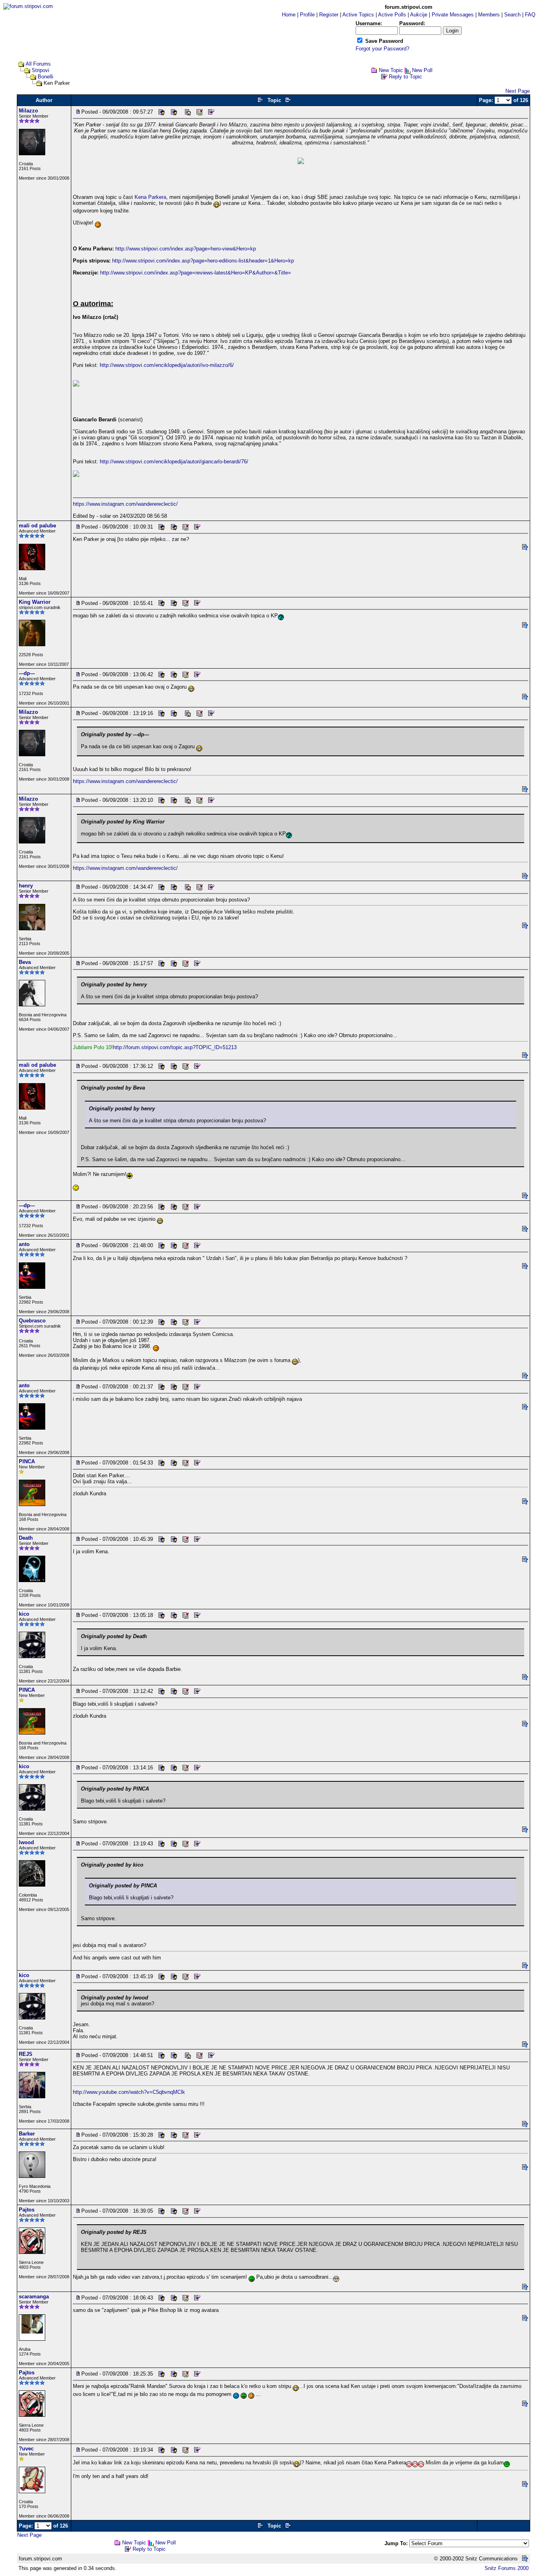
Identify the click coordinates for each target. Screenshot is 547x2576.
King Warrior (35, 602)
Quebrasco (32, 1321)
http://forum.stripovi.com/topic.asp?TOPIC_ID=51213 (175, 1047)
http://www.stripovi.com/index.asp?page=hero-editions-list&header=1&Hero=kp (203, 261)
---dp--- (27, 673)
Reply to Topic (405, 77)
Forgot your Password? (382, 49)
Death (26, 1538)
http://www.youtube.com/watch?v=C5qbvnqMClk (129, 2092)
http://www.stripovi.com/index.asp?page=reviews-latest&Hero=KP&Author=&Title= (196, 273)
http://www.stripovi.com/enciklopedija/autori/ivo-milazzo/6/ (167, 365)
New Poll (422, 70)
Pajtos (27, 2210)
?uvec (26, 2449)
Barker (27, 2134)
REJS (26, 2054)
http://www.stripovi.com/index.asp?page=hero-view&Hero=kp (186, 249)
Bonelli (45, 77)
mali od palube (37, 526)
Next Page (518, 91)
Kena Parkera (150, 197)
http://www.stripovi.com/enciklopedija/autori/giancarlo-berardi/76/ (174, 462)
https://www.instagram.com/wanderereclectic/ (125, 504)
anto (24, 1244)
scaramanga (34, 2297)
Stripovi (40, 70)
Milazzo (28, 111)
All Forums (38, 64)
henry (26, 886)
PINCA (27, 1461)
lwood (26, 1842)
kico (24, 1614)
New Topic (391, 70)
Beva (25, 962)
